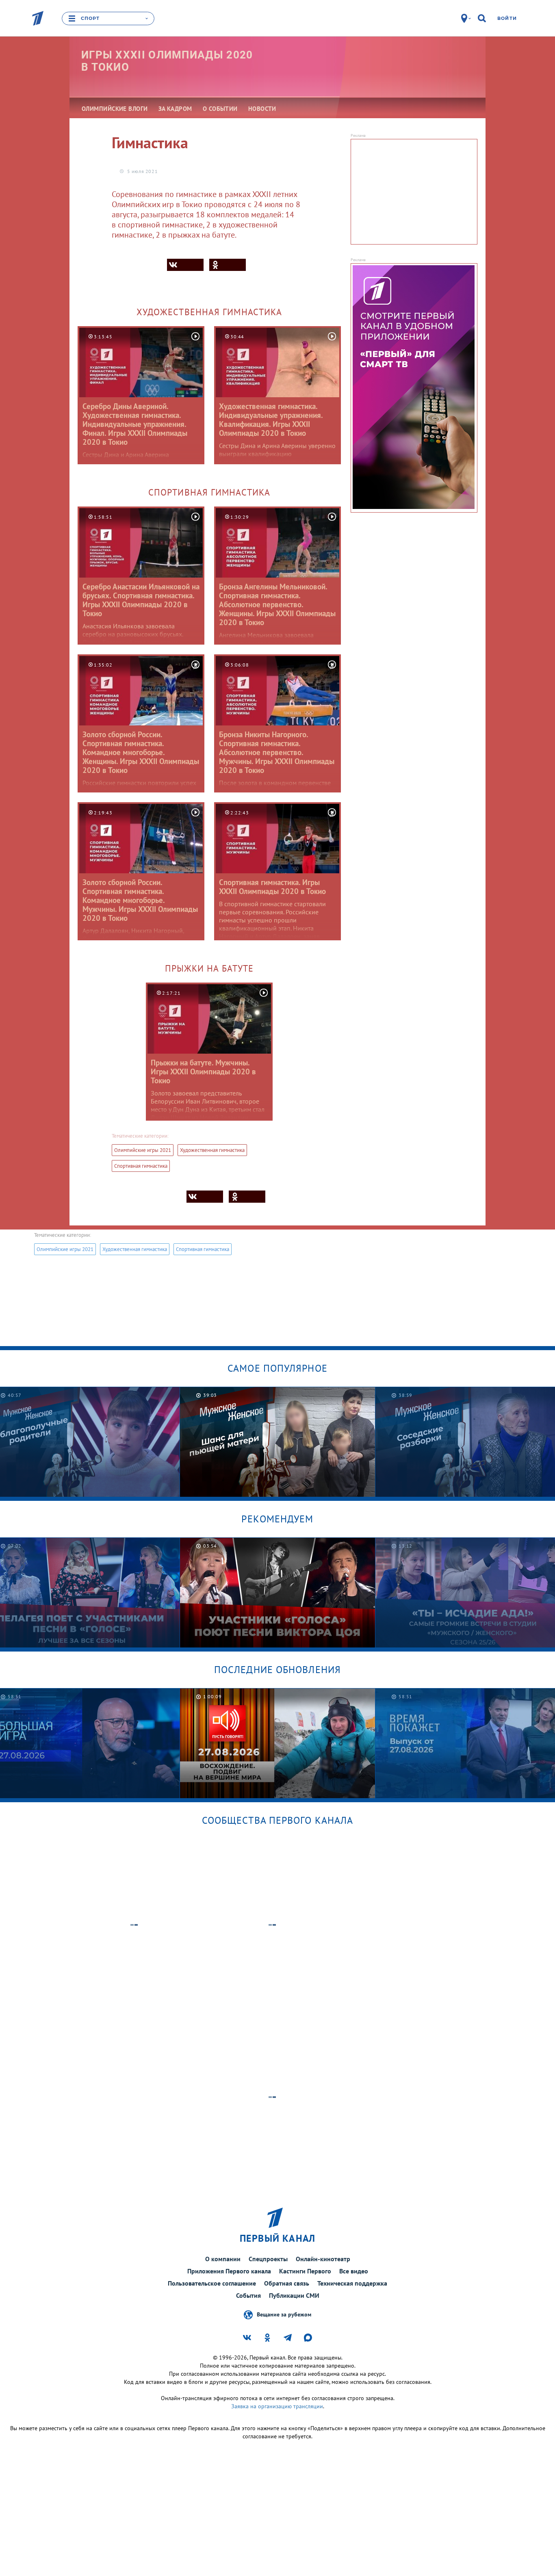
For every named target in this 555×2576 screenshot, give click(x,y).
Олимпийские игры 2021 (143, 1150)
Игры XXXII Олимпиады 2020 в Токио (167, 61)
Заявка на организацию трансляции (277, 2406)
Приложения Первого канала (229, 2271)
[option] (278, 1442)
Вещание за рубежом (284, 2314)
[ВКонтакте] (185, 265)
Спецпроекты (268, 2259)
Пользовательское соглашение (212, 2283)
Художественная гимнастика (212, 1150)
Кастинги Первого (305, 2271)
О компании (223, 2259)
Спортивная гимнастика (141, 1166)
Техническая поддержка (352, 2283)
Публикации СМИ (294, 2295)
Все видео (354, 2271)
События (248, 2295)
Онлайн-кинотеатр (323, 2259)
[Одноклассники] (228, 265)
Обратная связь (287, 2283)
